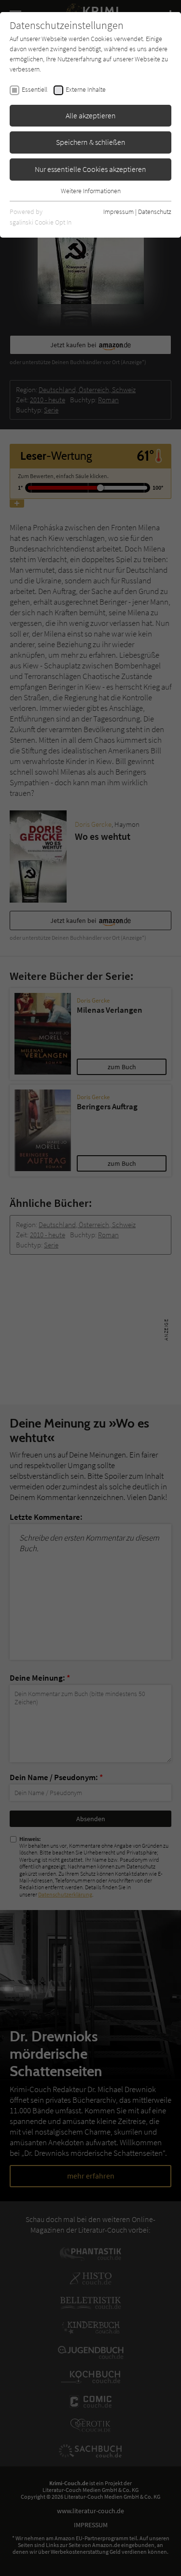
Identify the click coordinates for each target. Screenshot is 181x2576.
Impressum (118, 212)
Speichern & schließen (91, 142)
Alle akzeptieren (91, 115)
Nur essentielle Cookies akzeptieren (90, 169)
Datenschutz (155, 212)
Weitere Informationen (91, 191)
